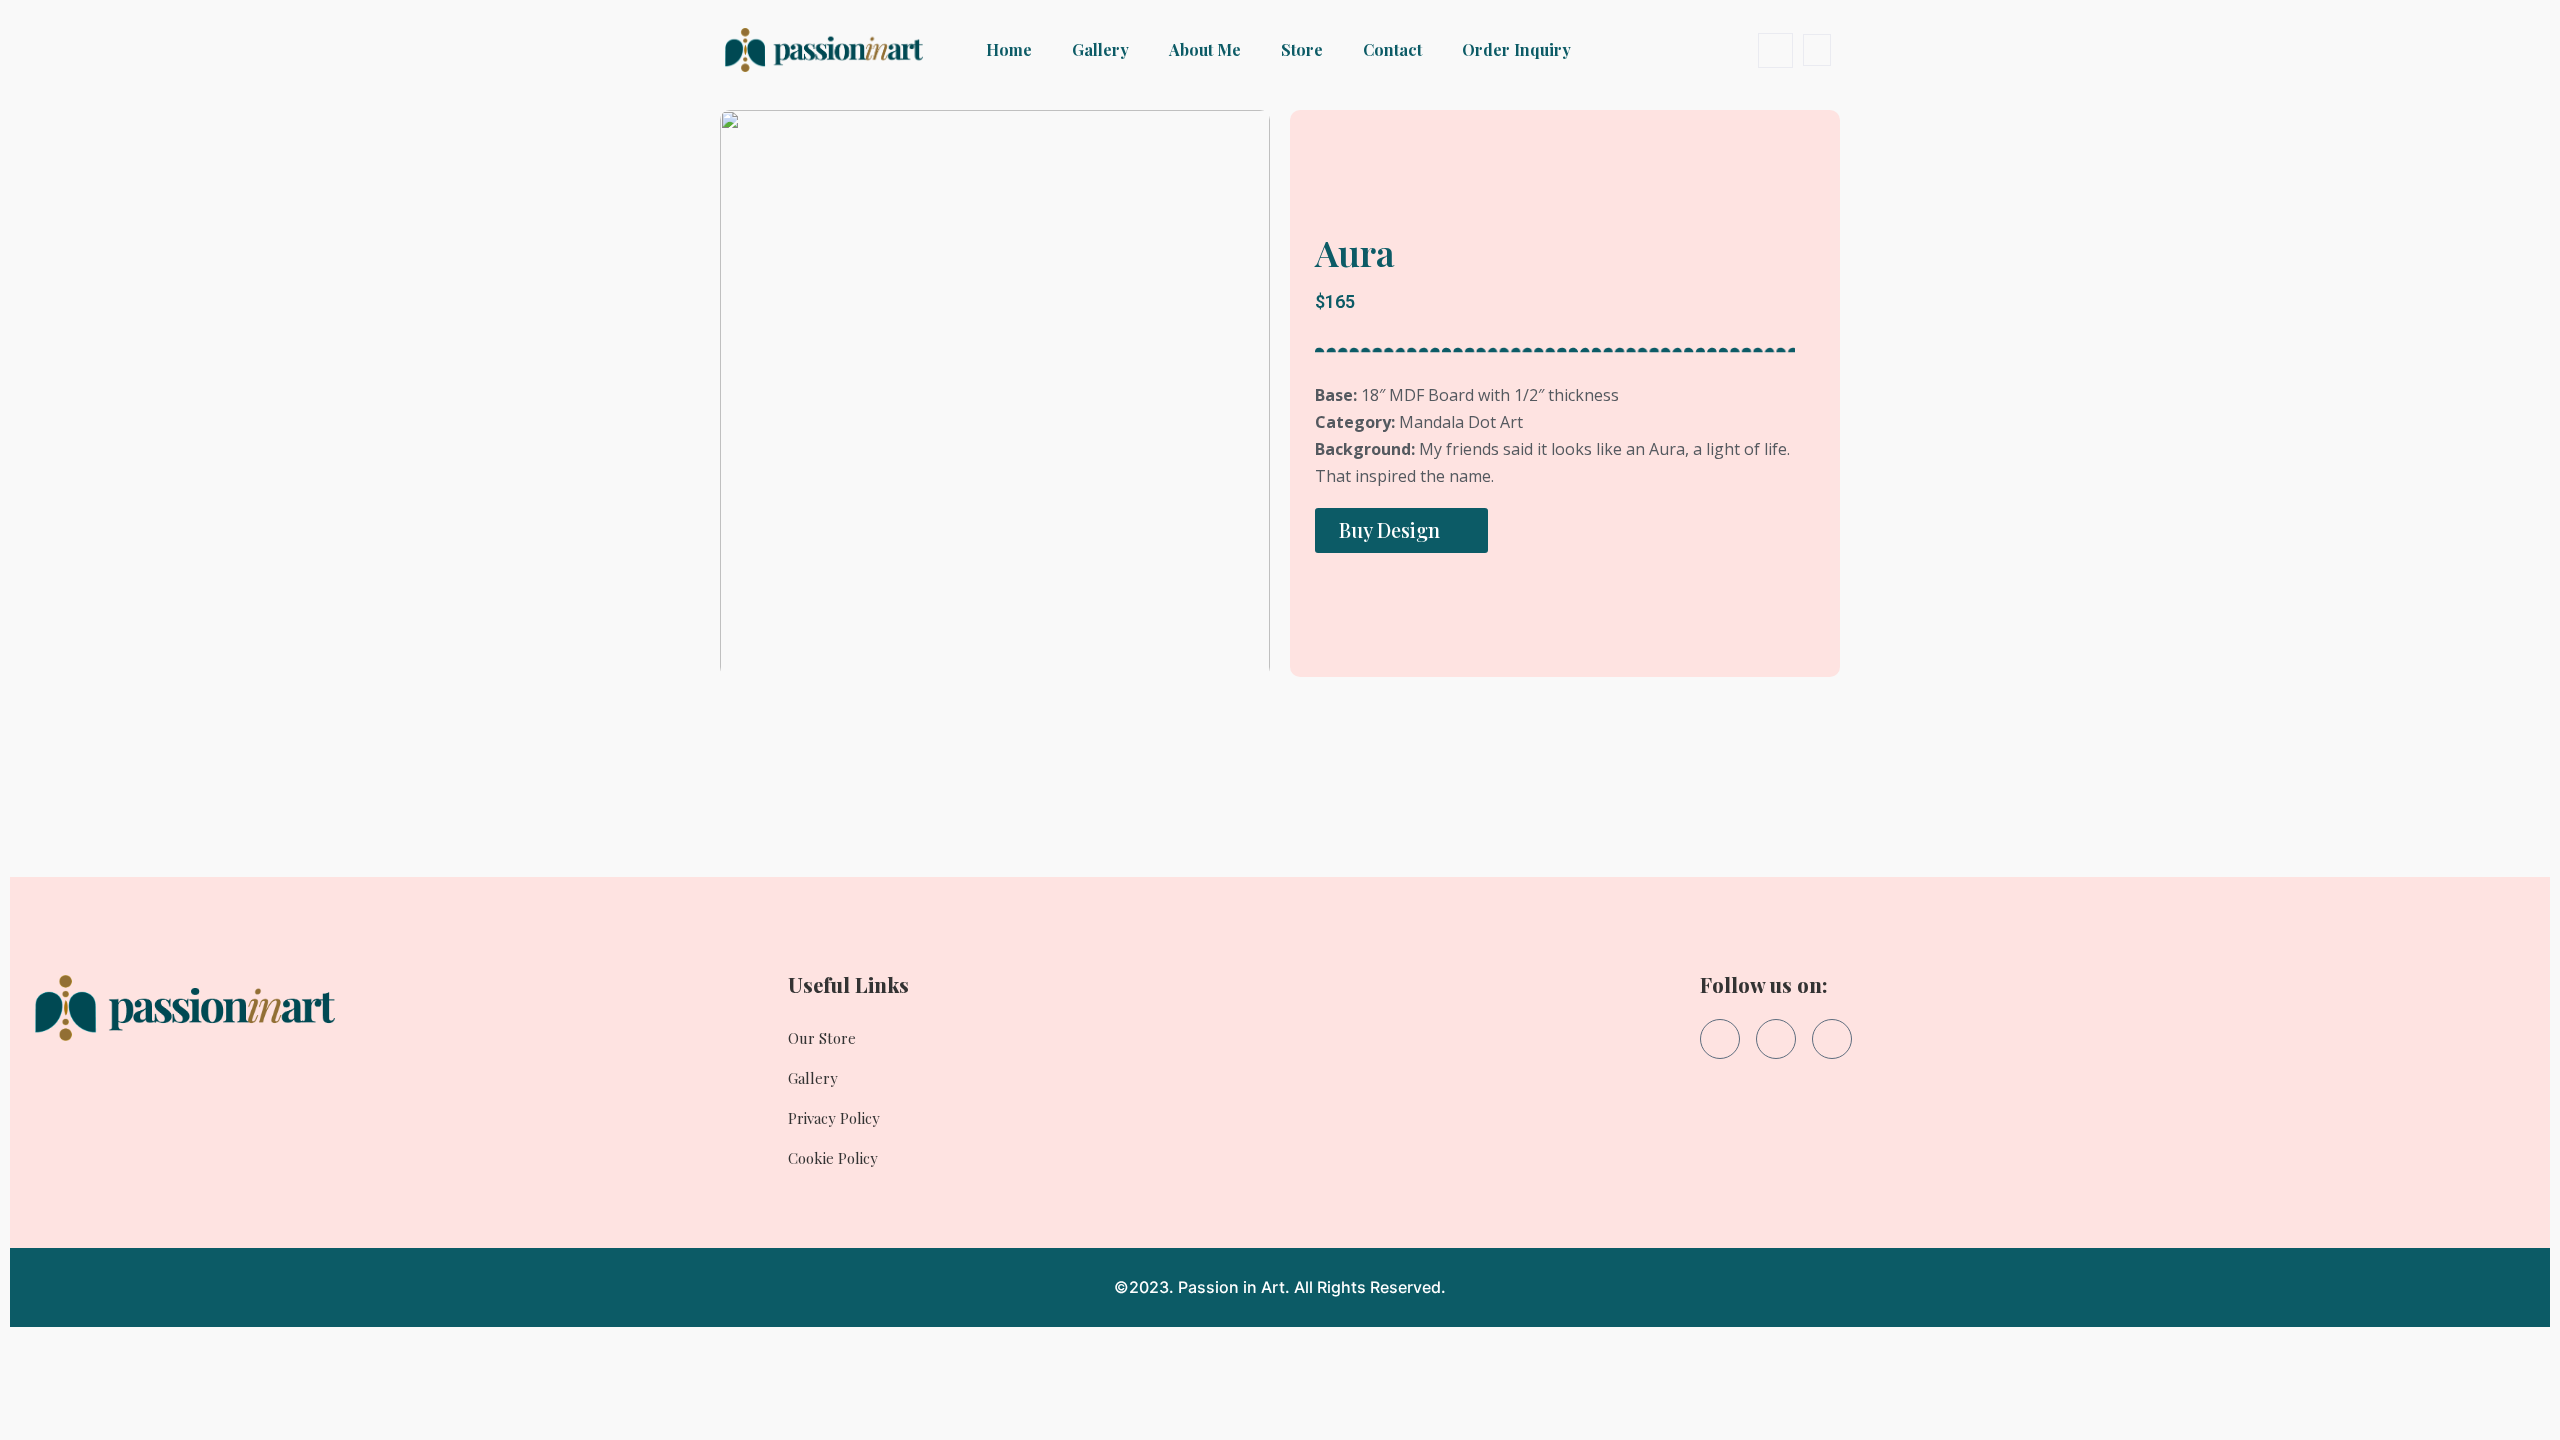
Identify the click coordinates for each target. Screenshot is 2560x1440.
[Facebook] (1720, 1039)
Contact (1392, 49)
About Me (1205, 49)
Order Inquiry (1516, 49)
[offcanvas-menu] (1817, 50)
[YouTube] (1832, 1039)
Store (1302, 49)
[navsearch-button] (1775, 50)
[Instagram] (1776, 1039)
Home (1009, 49)
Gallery (1100, 49)
